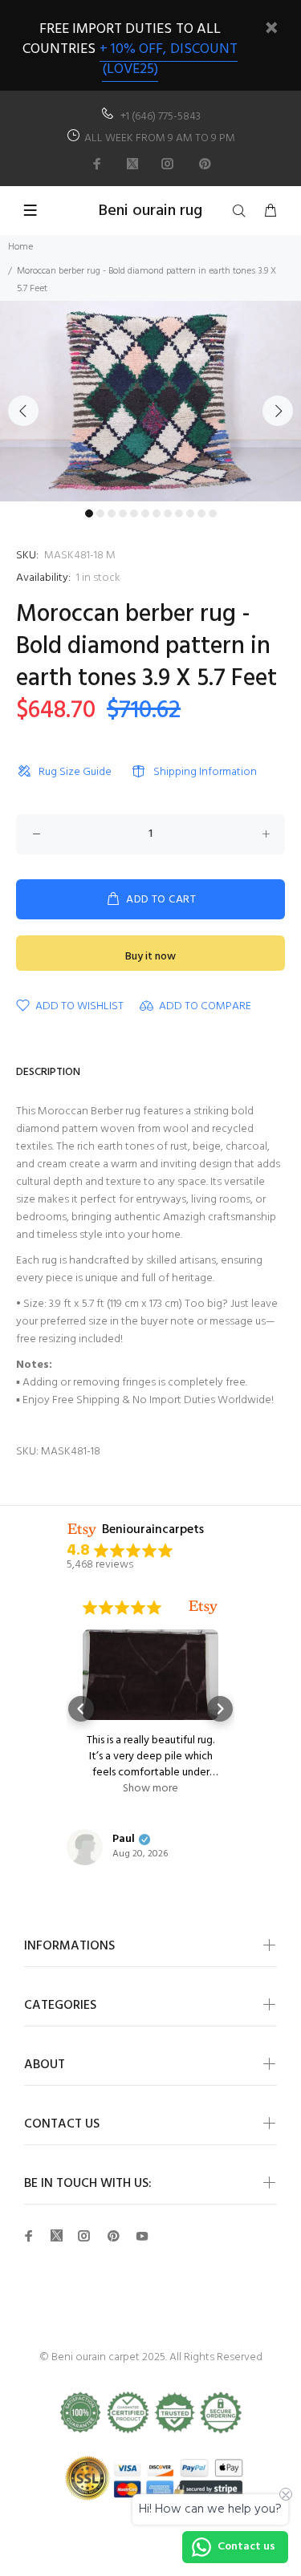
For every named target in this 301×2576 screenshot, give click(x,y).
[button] (81, 1709)
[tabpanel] (150, 401)
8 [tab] (168, 513)
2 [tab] (100, 513)
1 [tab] (89, 513)
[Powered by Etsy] (203, 1608)
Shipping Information (205, 772)
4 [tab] (123, 513)
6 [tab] (145, 513)
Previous (23, 411)
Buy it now (150, 957)
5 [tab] (134, 513)
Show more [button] (150, 1789)
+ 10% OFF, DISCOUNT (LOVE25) (169, 59)
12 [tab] (213, 513)
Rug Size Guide (75, 772)
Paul (124, 1840)
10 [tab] (190, 513)
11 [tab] (201, 513)
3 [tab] (112, 513)
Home (20, 247)
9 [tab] (179, 513)
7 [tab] (157, 513)
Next (278, 411)
